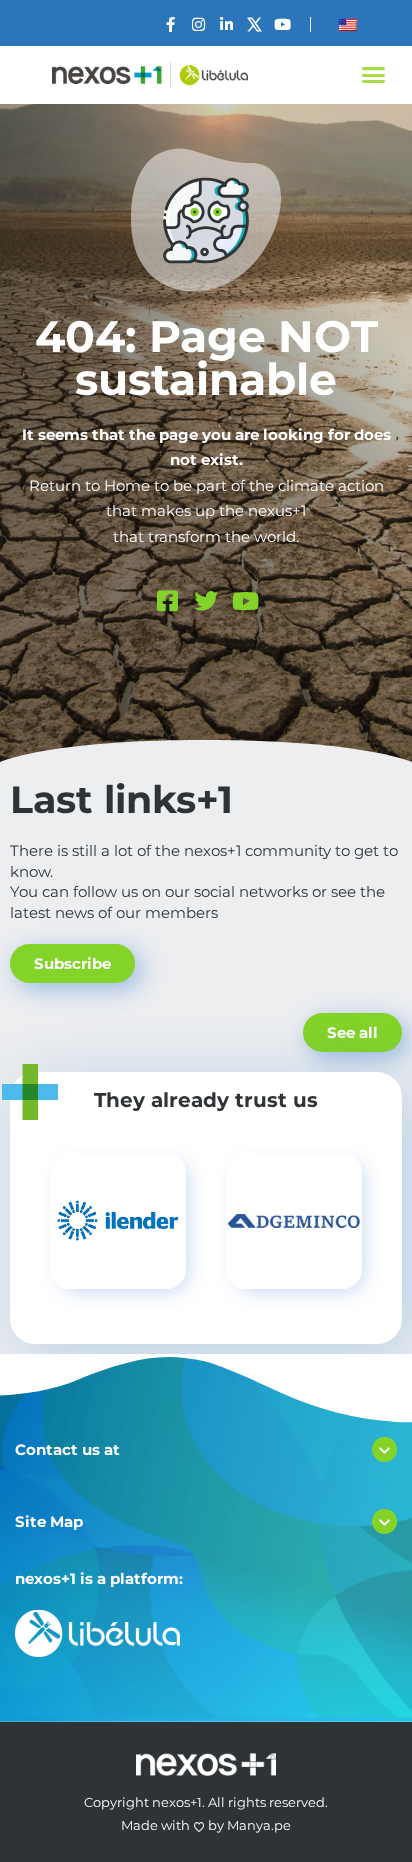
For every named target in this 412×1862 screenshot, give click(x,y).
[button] (373, 75)
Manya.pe (259, 1825)
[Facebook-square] (167, 601)
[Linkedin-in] (226, 24)
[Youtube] (282, 24)
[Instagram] (198, 24)
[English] (348, 25)
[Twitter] (206, 601)
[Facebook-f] (170, 24)
